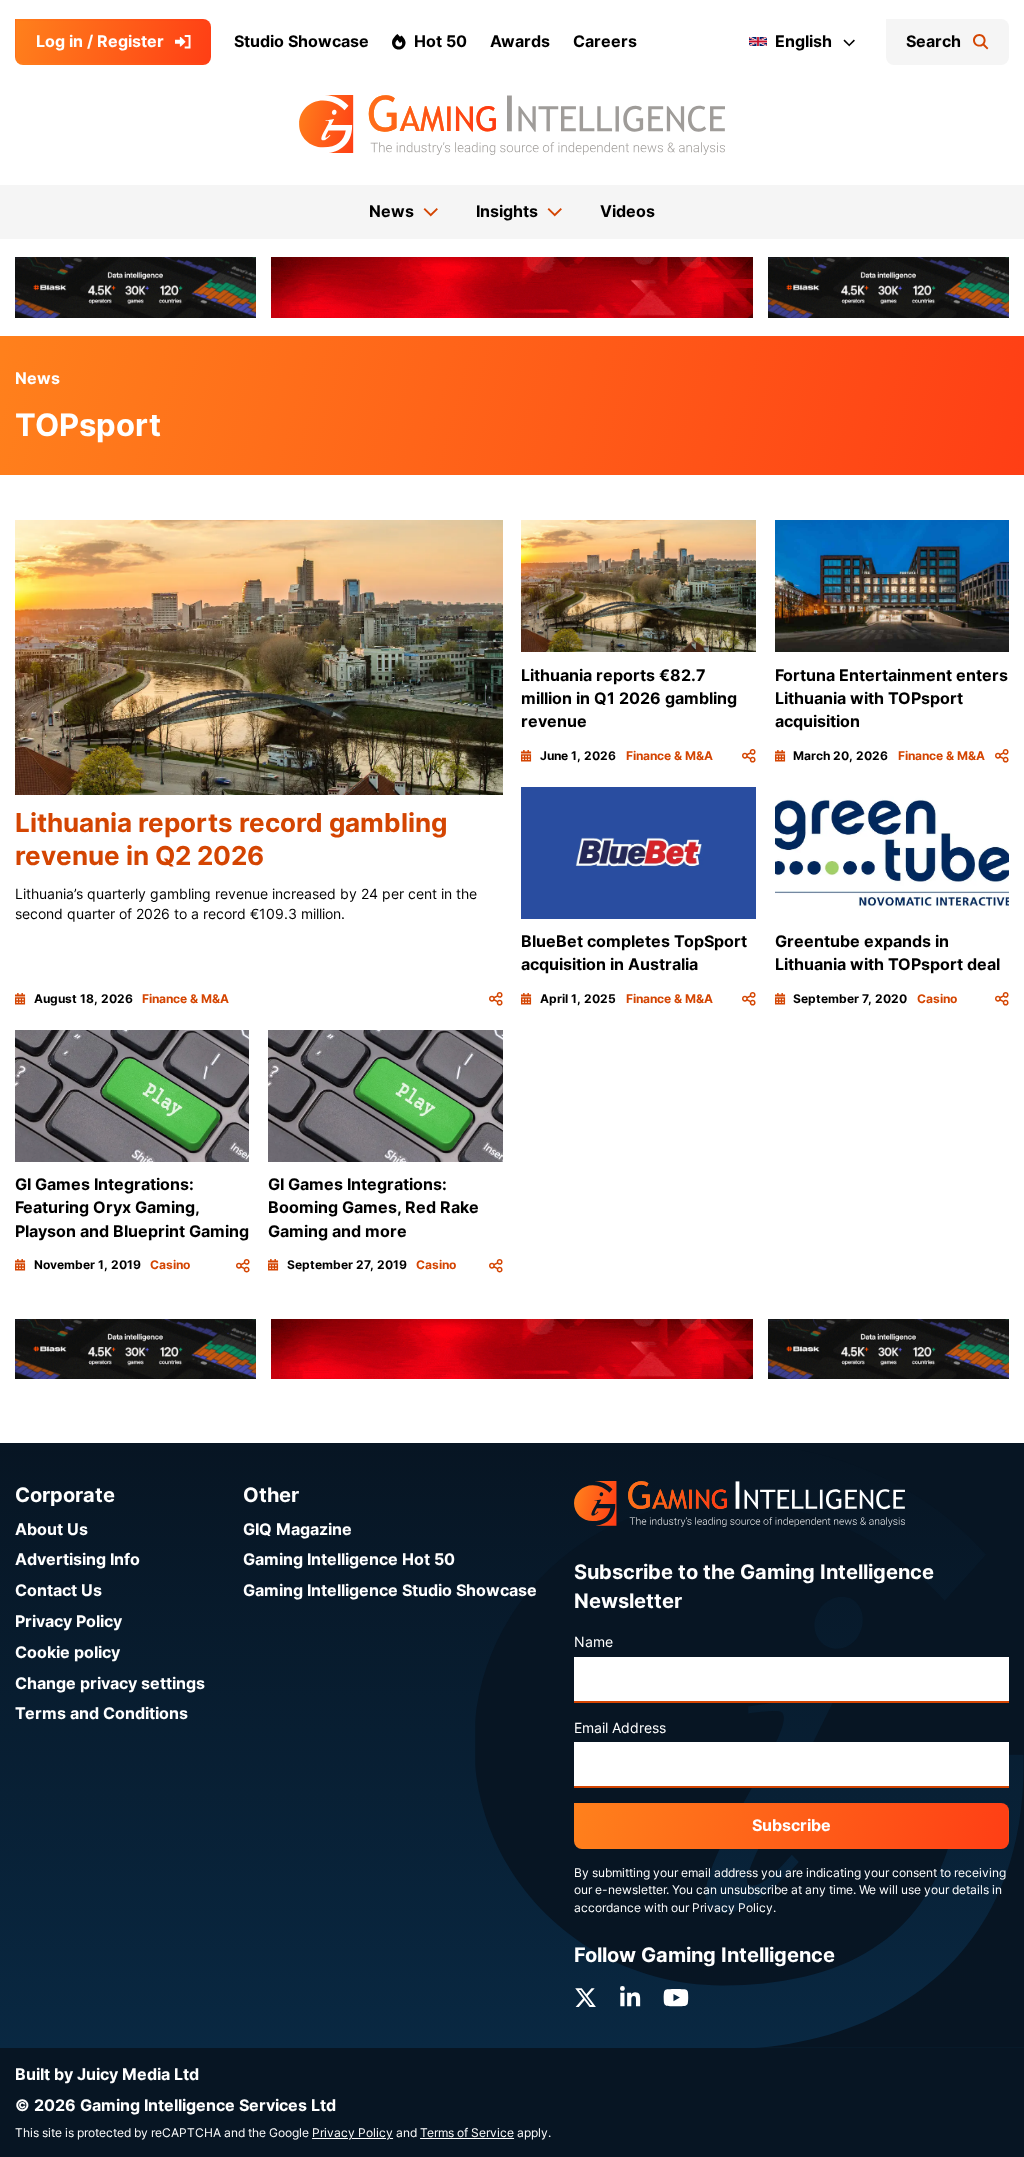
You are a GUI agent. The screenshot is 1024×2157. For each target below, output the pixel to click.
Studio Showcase (301, 41)
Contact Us (58, 1590)
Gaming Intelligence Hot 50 (349, 1559)
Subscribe (791, 1825)
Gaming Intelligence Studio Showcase (390, 1590)
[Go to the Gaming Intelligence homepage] (511, 125)
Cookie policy (67, 1652)
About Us (51, 1529)
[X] (585, 1998)
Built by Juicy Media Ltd (107, 2074)
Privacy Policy (68, 1621)
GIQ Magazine (297, 1529)
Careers (605, 41)
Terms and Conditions (101, 1713)
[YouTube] (676, 1998)
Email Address (620, 1728)
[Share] (496, 999)
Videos (627, 211)
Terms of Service (467, 2133)
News (37, 378)
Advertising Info (77, 1559)
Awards (520, 41)
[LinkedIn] (630, 1998)
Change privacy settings (110, 1683)
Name (593, 1642)
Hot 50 (440, 41)
